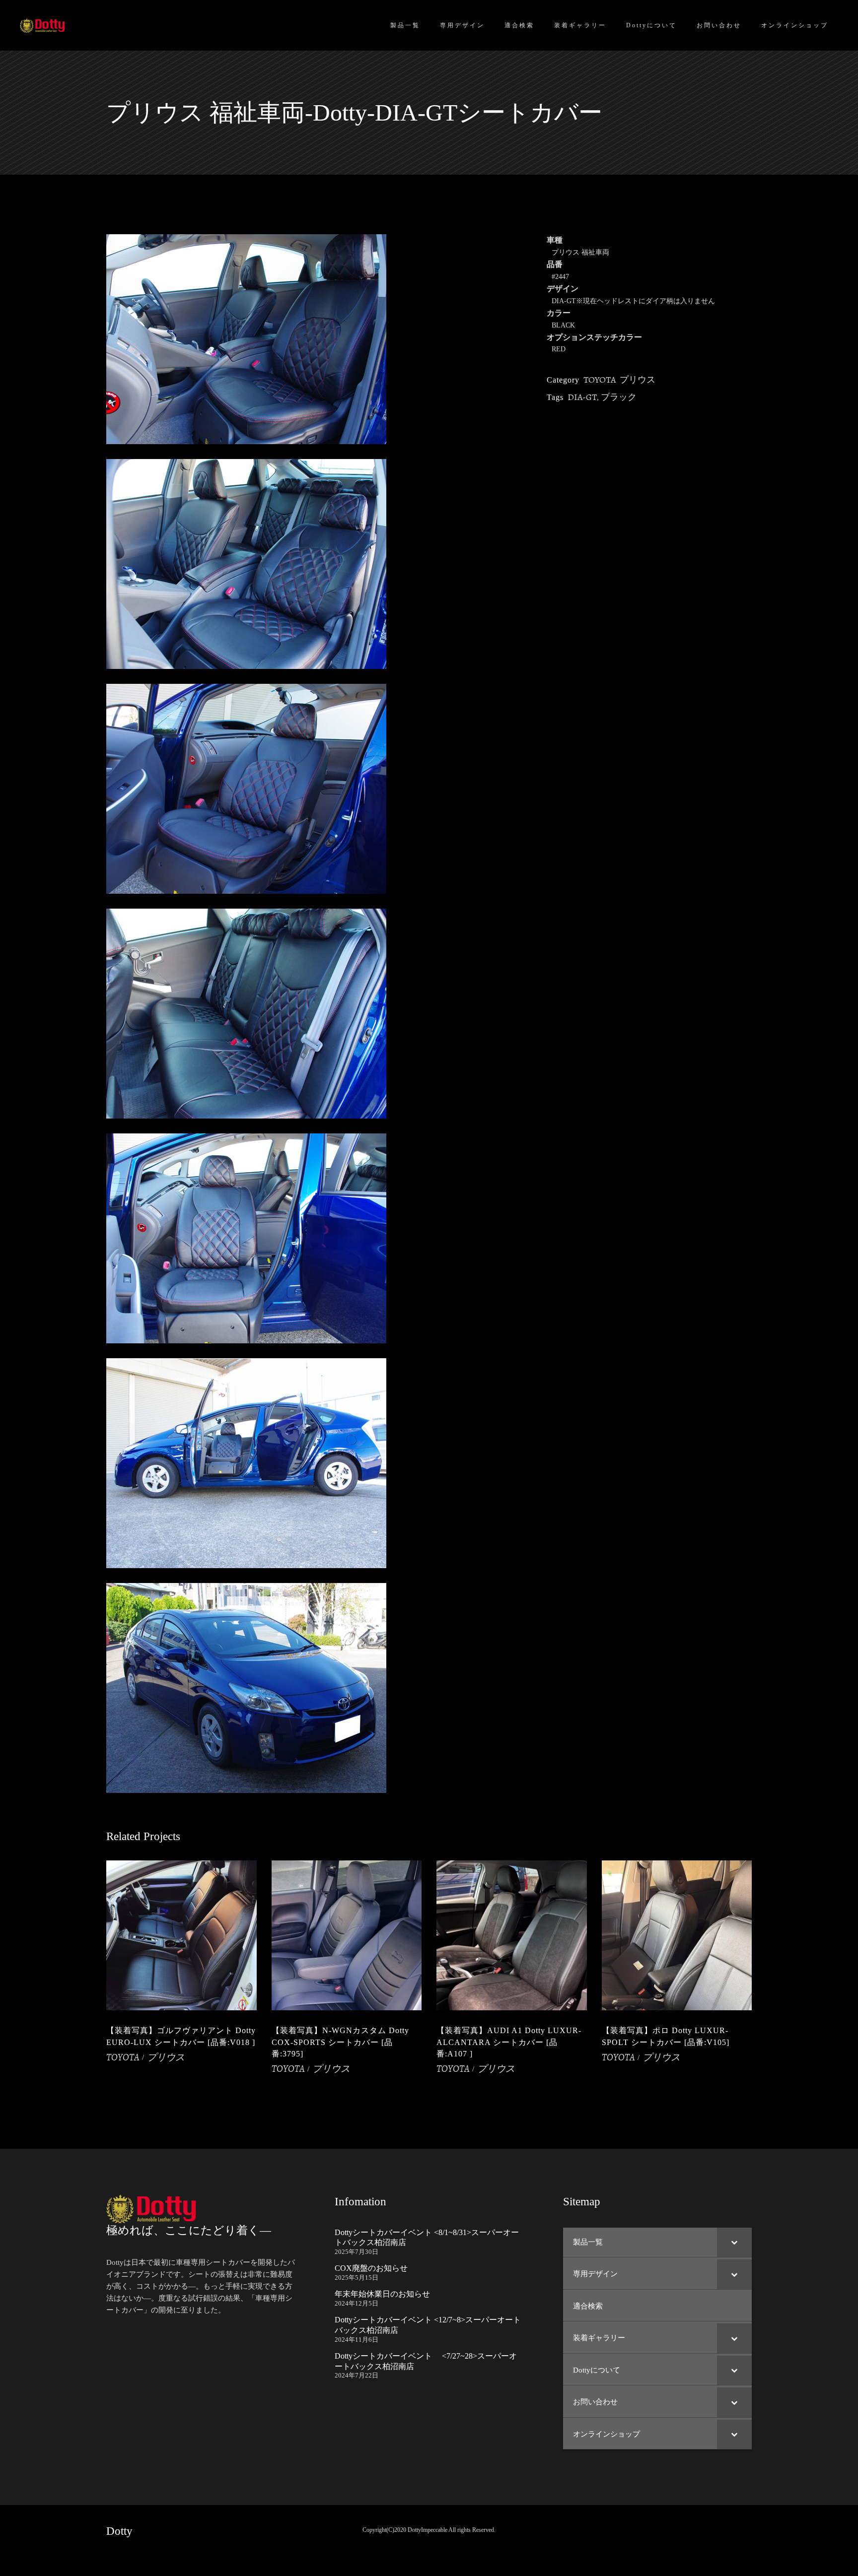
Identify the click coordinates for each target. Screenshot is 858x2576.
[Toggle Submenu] (734, 2243)
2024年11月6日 (357, 2340)
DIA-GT (582, 397)
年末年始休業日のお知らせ (382, 2294)
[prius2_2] (319, 339)
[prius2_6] (319, 1014)
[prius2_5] (319, 1463)
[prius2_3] (319, 789)
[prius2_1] (319, 564)
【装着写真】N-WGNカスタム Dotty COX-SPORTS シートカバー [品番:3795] (340, 2042)
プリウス (638, 380)
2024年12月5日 (357, 2303)
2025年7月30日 (357, 2252)
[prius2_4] (319, 1238)
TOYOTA (600, 380)
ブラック (619, 397)
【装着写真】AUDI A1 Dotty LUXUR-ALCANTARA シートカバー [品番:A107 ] (509, 2042)
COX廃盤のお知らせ (371, 2268)
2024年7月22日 (357, 2375)
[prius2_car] (319, 1688)
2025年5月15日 (357, 2278)
